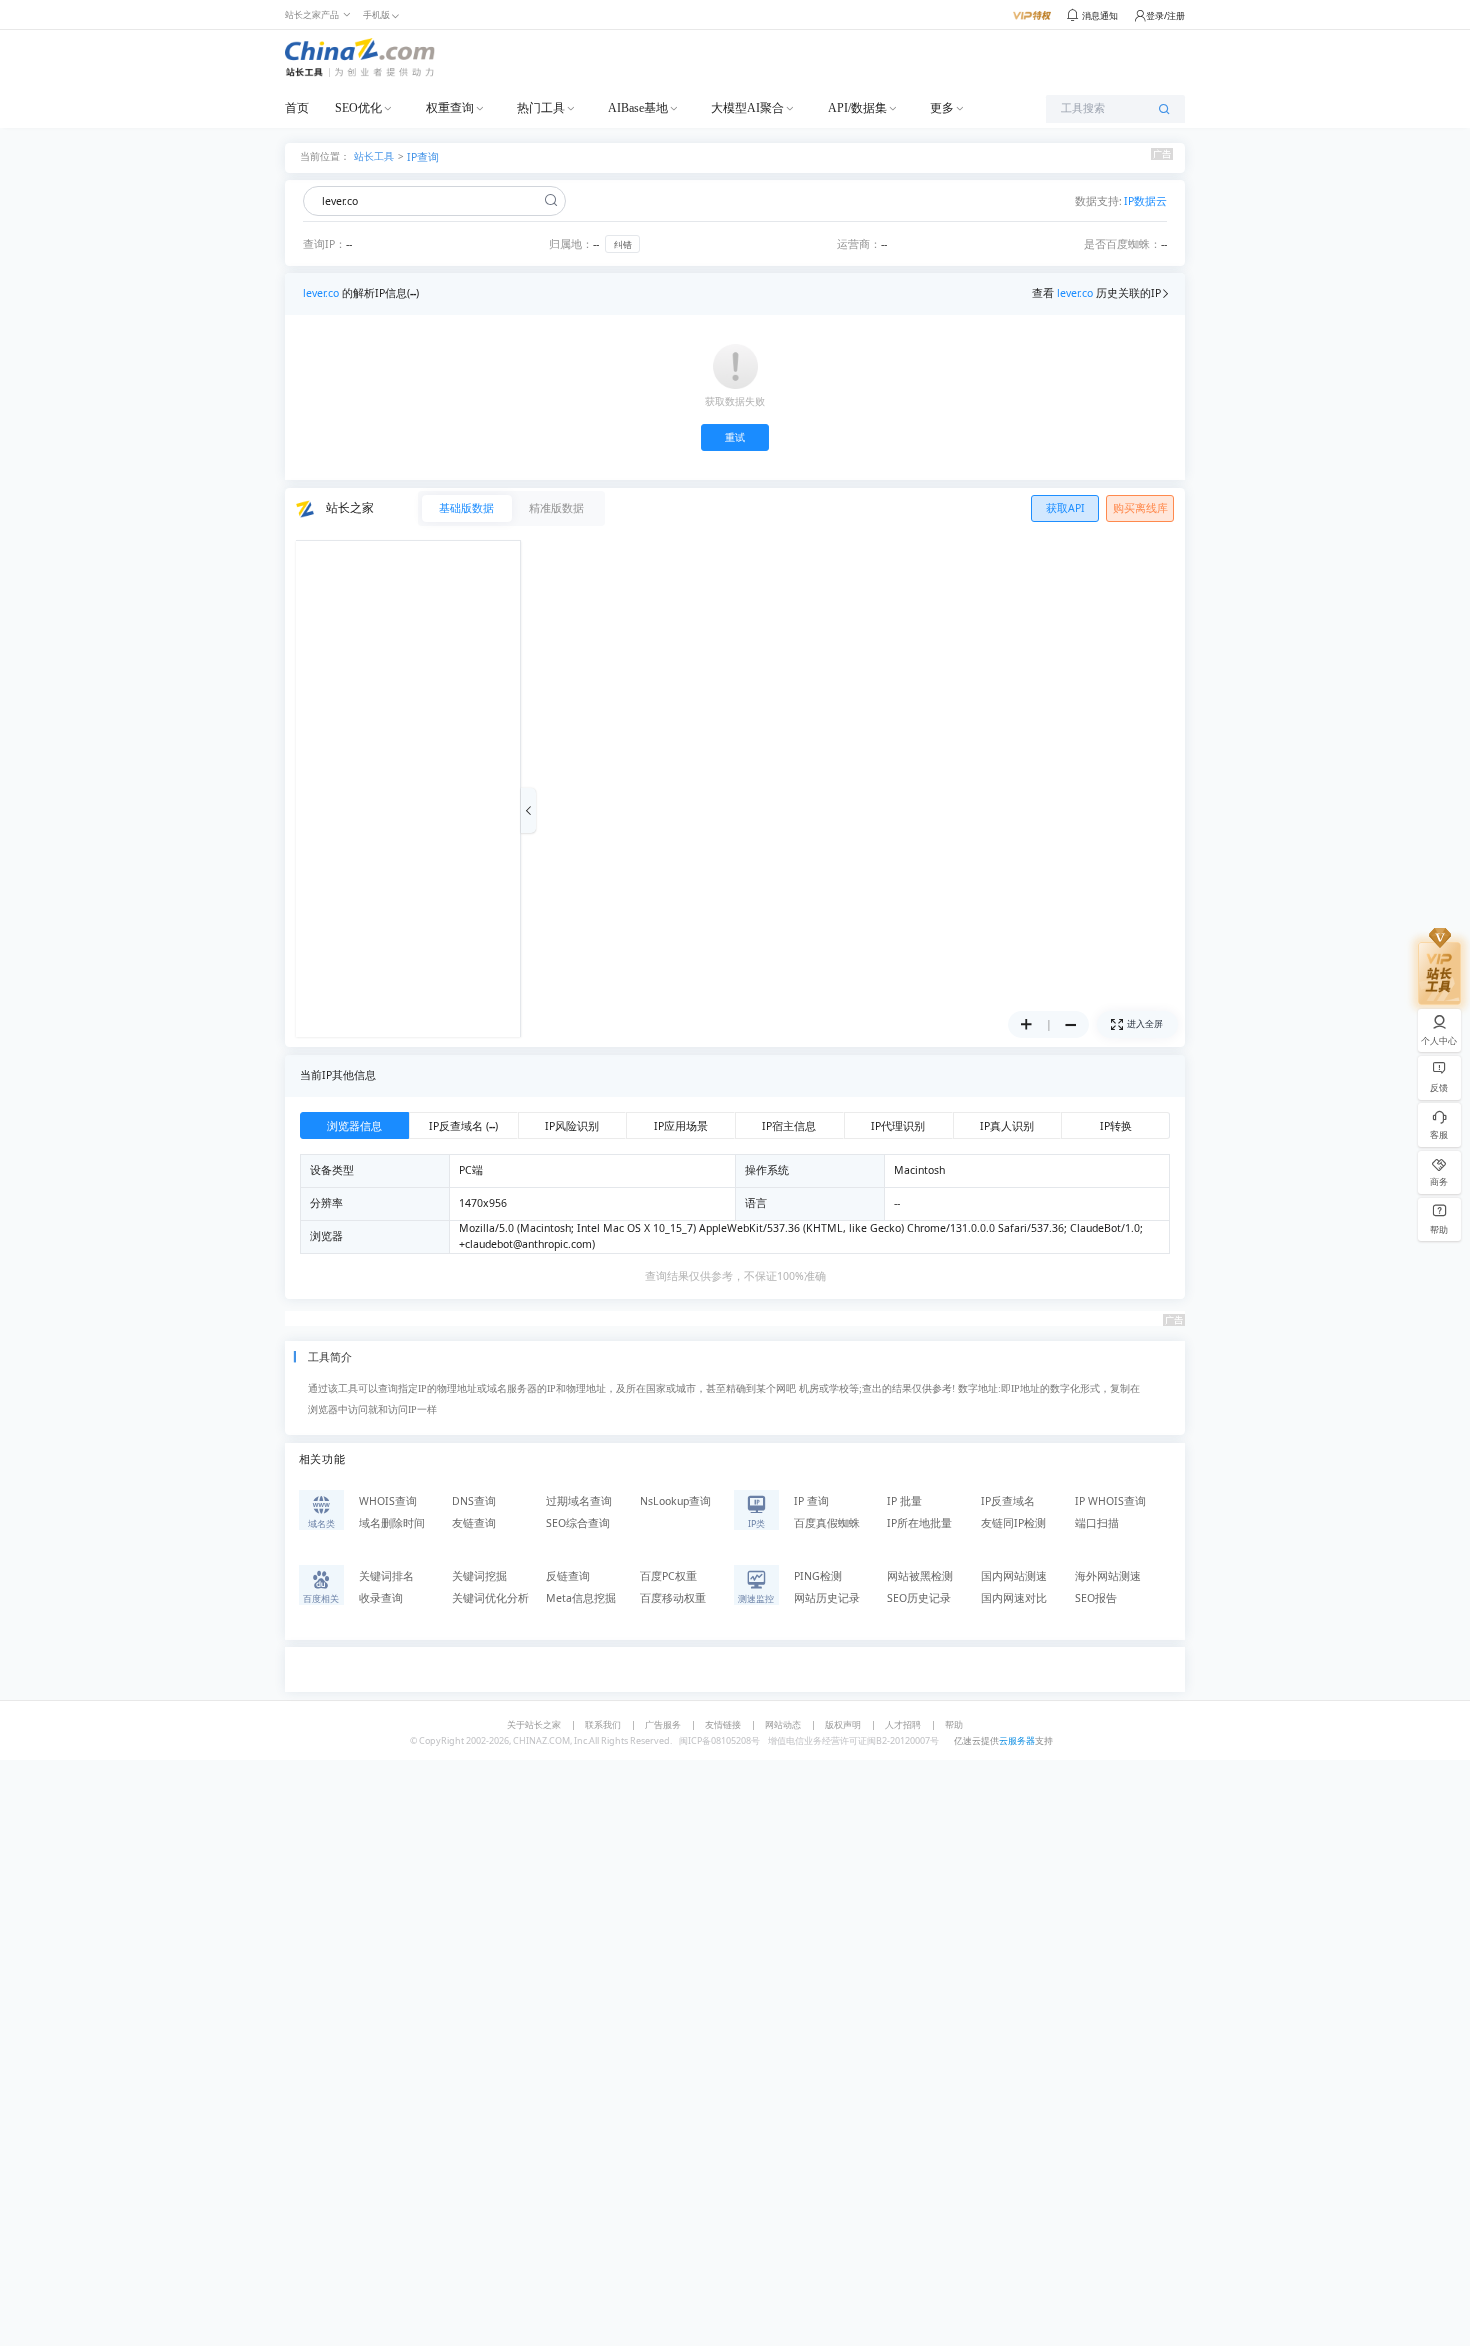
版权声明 (843, 1724)
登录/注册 (1165, 15)
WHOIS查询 (388, 1501)
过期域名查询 (579, 1501)
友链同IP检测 (1013, 1523)
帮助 (954, 1724)
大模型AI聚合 (747, 108)
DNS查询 (474, 1501)
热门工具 (541, 108)
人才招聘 (903, 1724)
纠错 (623, 244)
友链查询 (474, 1523)
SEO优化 (358, 108)
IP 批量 (904, 1501)
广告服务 (663, 1724)
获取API (1065, 508)
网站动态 (783, 1724)
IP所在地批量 (919, 1523)
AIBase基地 (638, 108)
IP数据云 (1145, 201)
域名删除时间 (392, 1523)
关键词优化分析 (490, 1598)
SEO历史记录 (919, 1598)
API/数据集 (857, 108)
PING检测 (818, 1576)
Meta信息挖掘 (581, 1598)
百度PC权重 (668, 1576)
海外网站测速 (1108, 1576)
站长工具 (374, 155)
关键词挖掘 (479, 1576)
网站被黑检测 (920, 1576)
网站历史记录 (827, 1598)
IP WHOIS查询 (1110, 1501)
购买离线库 (1140, 508)
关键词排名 (386, 1576)
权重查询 (450, 108)
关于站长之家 (534, 1724)
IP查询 (423, 157)
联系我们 (603, 1724)
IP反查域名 (1008, 1501)
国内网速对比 (1014, 1598)
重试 (735, 437)
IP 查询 (811, 1501)
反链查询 (568, 1576)
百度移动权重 (673, 1598)
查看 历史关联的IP (1096, 293)
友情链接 (723, 1724)
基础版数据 (466, 508)
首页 (297, 108)
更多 (942, 108)
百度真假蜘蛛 (827, 1523)
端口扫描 (1097, 1523)
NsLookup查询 (675, 1501)
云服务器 (1017, 1740)
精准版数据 (556, 508)
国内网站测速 (1014, 1576)
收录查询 (381, 1598)
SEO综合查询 (578, 1523)
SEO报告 (1096, 1598)
